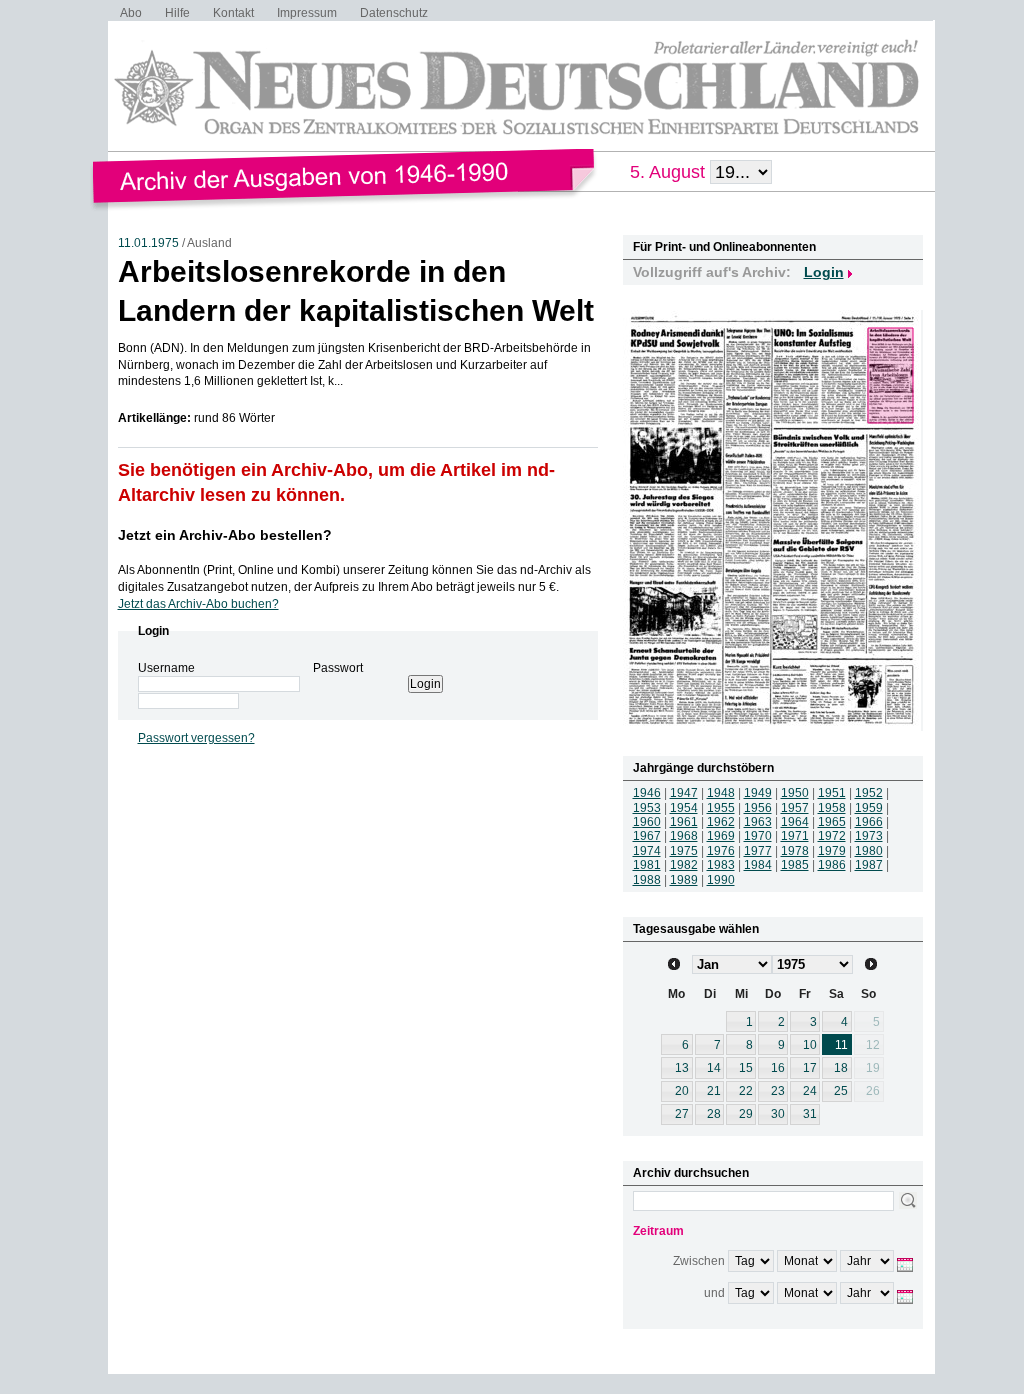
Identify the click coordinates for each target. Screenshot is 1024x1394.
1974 (647, 851)
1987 (869, 865)
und (714, 1293)
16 (778, 1068)
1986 (832, 865)
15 (746, 1068)
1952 (869, 793)
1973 (869, 836)
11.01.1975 (148, 243)
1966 (869, 822)
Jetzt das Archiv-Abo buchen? (198, 604)
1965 (832, 822)
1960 (647, 822)
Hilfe (177, 13)
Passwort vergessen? (196, 738)
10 (810, 1045)
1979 (832, 851)
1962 (721, 822)
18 (841, 1068)
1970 (758, 836)
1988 (647, 880)
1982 (684, 865)
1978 (795, 851)
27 (682, 1114)
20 (682, 1091)
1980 (869, 851)
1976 (721, 851)
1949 (758, 793)
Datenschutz (394, 13)
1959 (869, 808)
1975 (684, 851)
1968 (684, 836)
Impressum (307, 13)
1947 (684, 793)
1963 (758, 822)
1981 (647, 865)
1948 (721, 793)
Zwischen (699, 1261)
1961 (684, 822)
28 (714, 1114)
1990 (721, 880)
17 (810, 1068)
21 (714, 1091)
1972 (832, 836)
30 (778, 1114)
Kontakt (233, 13)
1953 (647, 808)
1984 (758, 865)
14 (714, 1068)
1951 (832, 793)
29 (746, 1114)
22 (746, 1091)
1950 (795, 793)
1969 (721, 836)
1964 (795, 822)
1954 (684, 808)
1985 (795, 865)
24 (810, 1091)
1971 (795, 836)
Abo (131, 13)
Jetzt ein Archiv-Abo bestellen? (225, 535)
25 (841, 1091)
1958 (832, 808)
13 (682, 1068)
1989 (684, 880)
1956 (758, 808)
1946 (647, 793)
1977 (758, 851)
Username (166, 668)
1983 (721, 865)
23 (778, 1091)
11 (841, 1045)
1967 (647, 836)
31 (810, 1114)
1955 (721, 808)
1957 (795, 808)
